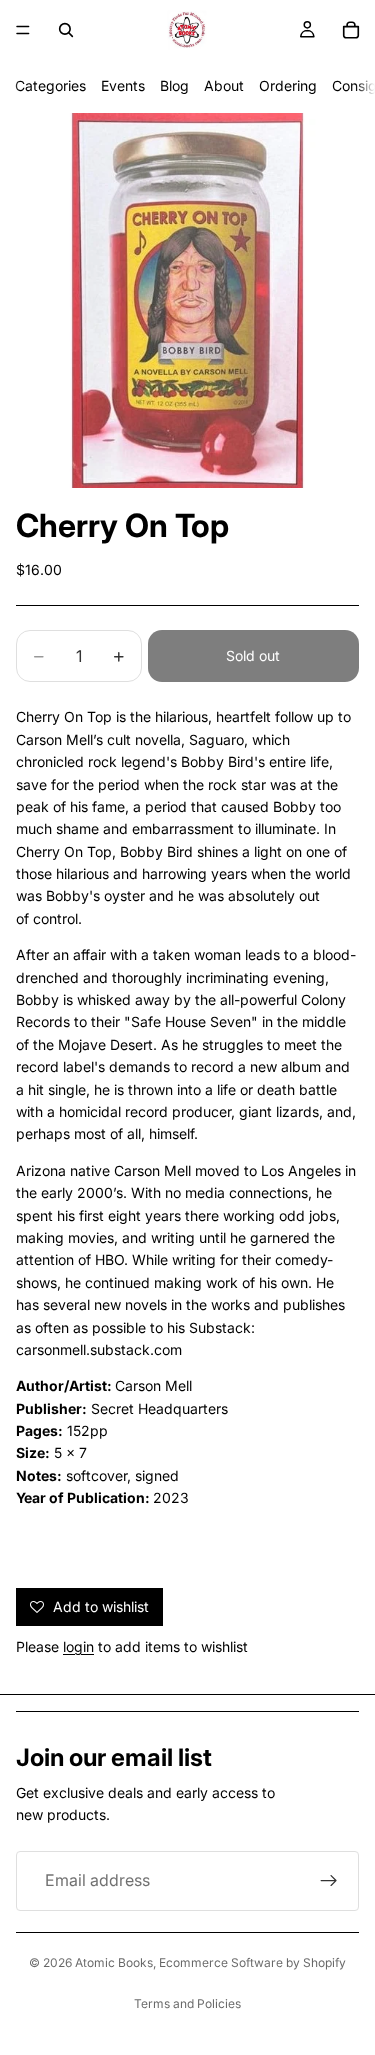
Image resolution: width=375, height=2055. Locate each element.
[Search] (66, 30)
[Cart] (351, 30)
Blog (174, 85)
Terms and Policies (187, 2003)
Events (123, 85)
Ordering (288, 85)
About (224, 85)
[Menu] (23, 30)
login (78, 1646)
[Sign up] (329, 1881)
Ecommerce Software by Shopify (252, 1962)
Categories (50, 85)
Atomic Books (114, 1962)
